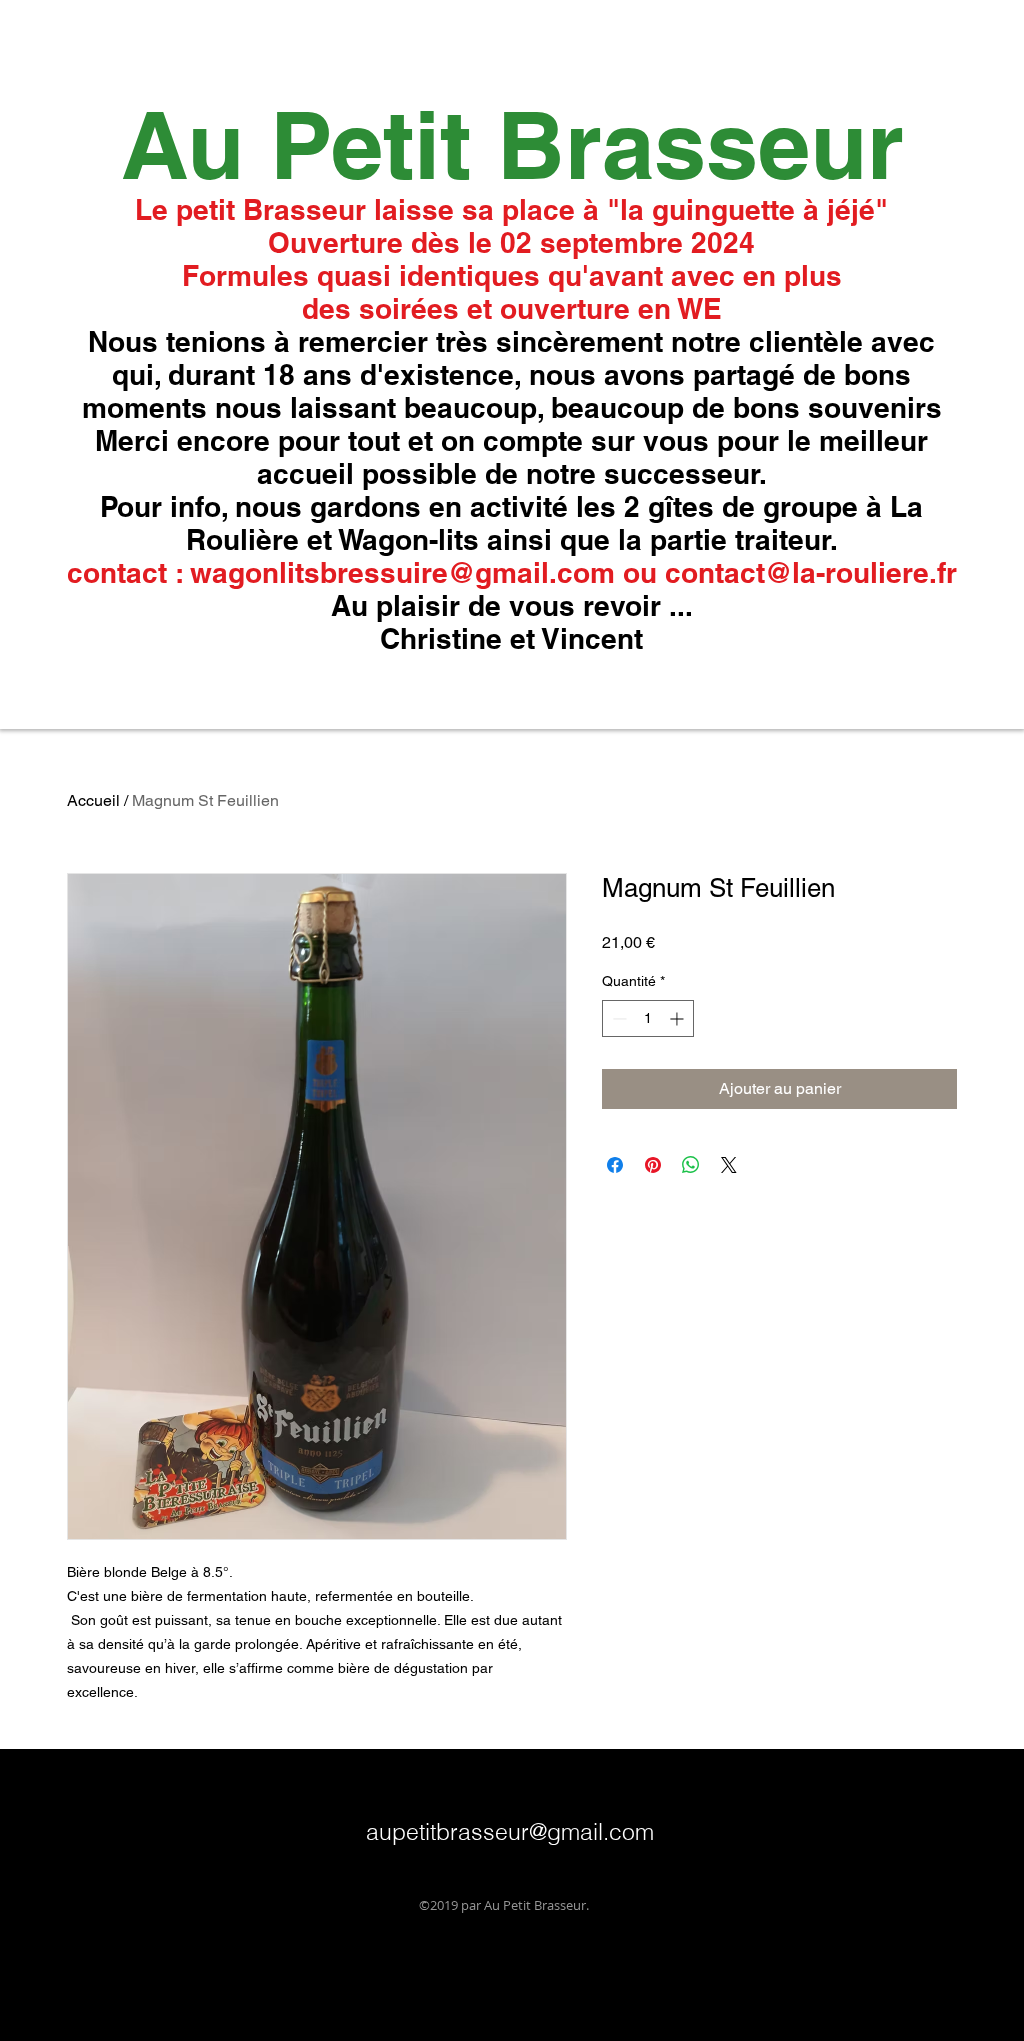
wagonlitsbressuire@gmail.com (402, 572)
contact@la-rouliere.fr (811, 572)
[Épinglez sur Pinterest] (653, 1165)
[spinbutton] (648, 1018)
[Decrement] (617, 1018)
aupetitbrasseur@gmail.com (510, 1831)
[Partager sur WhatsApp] (691, 1165)
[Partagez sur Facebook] (615, 1165)
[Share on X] (729, 1165)
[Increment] (678, 1018)
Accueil (93, 800)
